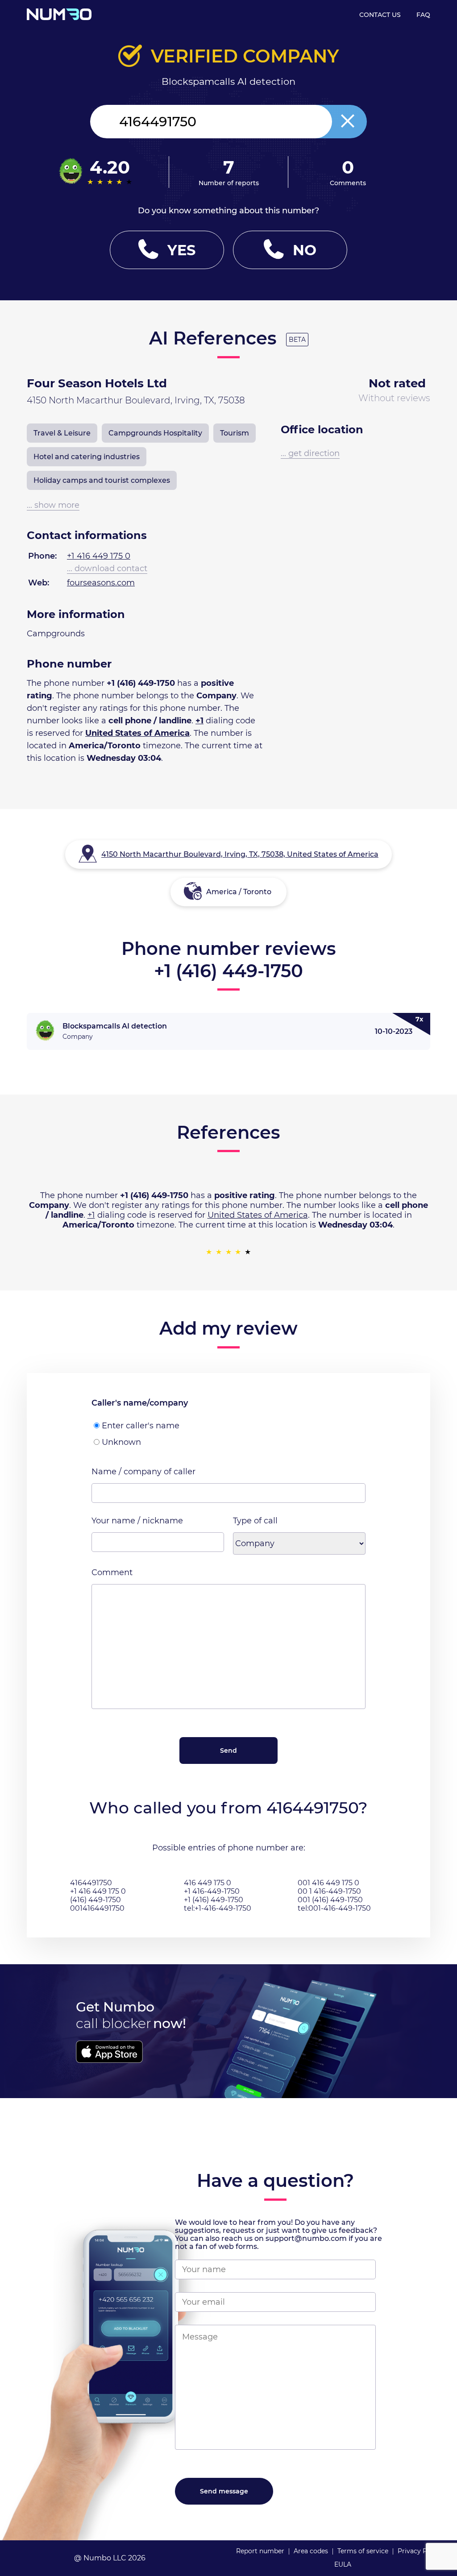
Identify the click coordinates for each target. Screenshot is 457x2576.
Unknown (121, 1442)
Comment (112, 1572)
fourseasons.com (101, 583)
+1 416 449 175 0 (99, 556)
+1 (199, 721)
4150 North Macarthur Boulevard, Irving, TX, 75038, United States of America (240, 854)
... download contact (107, 568)
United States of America (137, 733)
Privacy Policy (420, 2551)
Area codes (311, 2551)
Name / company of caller (143, 1472)
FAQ (423, 15)
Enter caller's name (141, 1426)
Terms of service (363, 2551)
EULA (343, 2564)
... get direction (310, 453)
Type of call (255, 1521)
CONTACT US (380, 15)
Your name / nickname (137, 1521)
